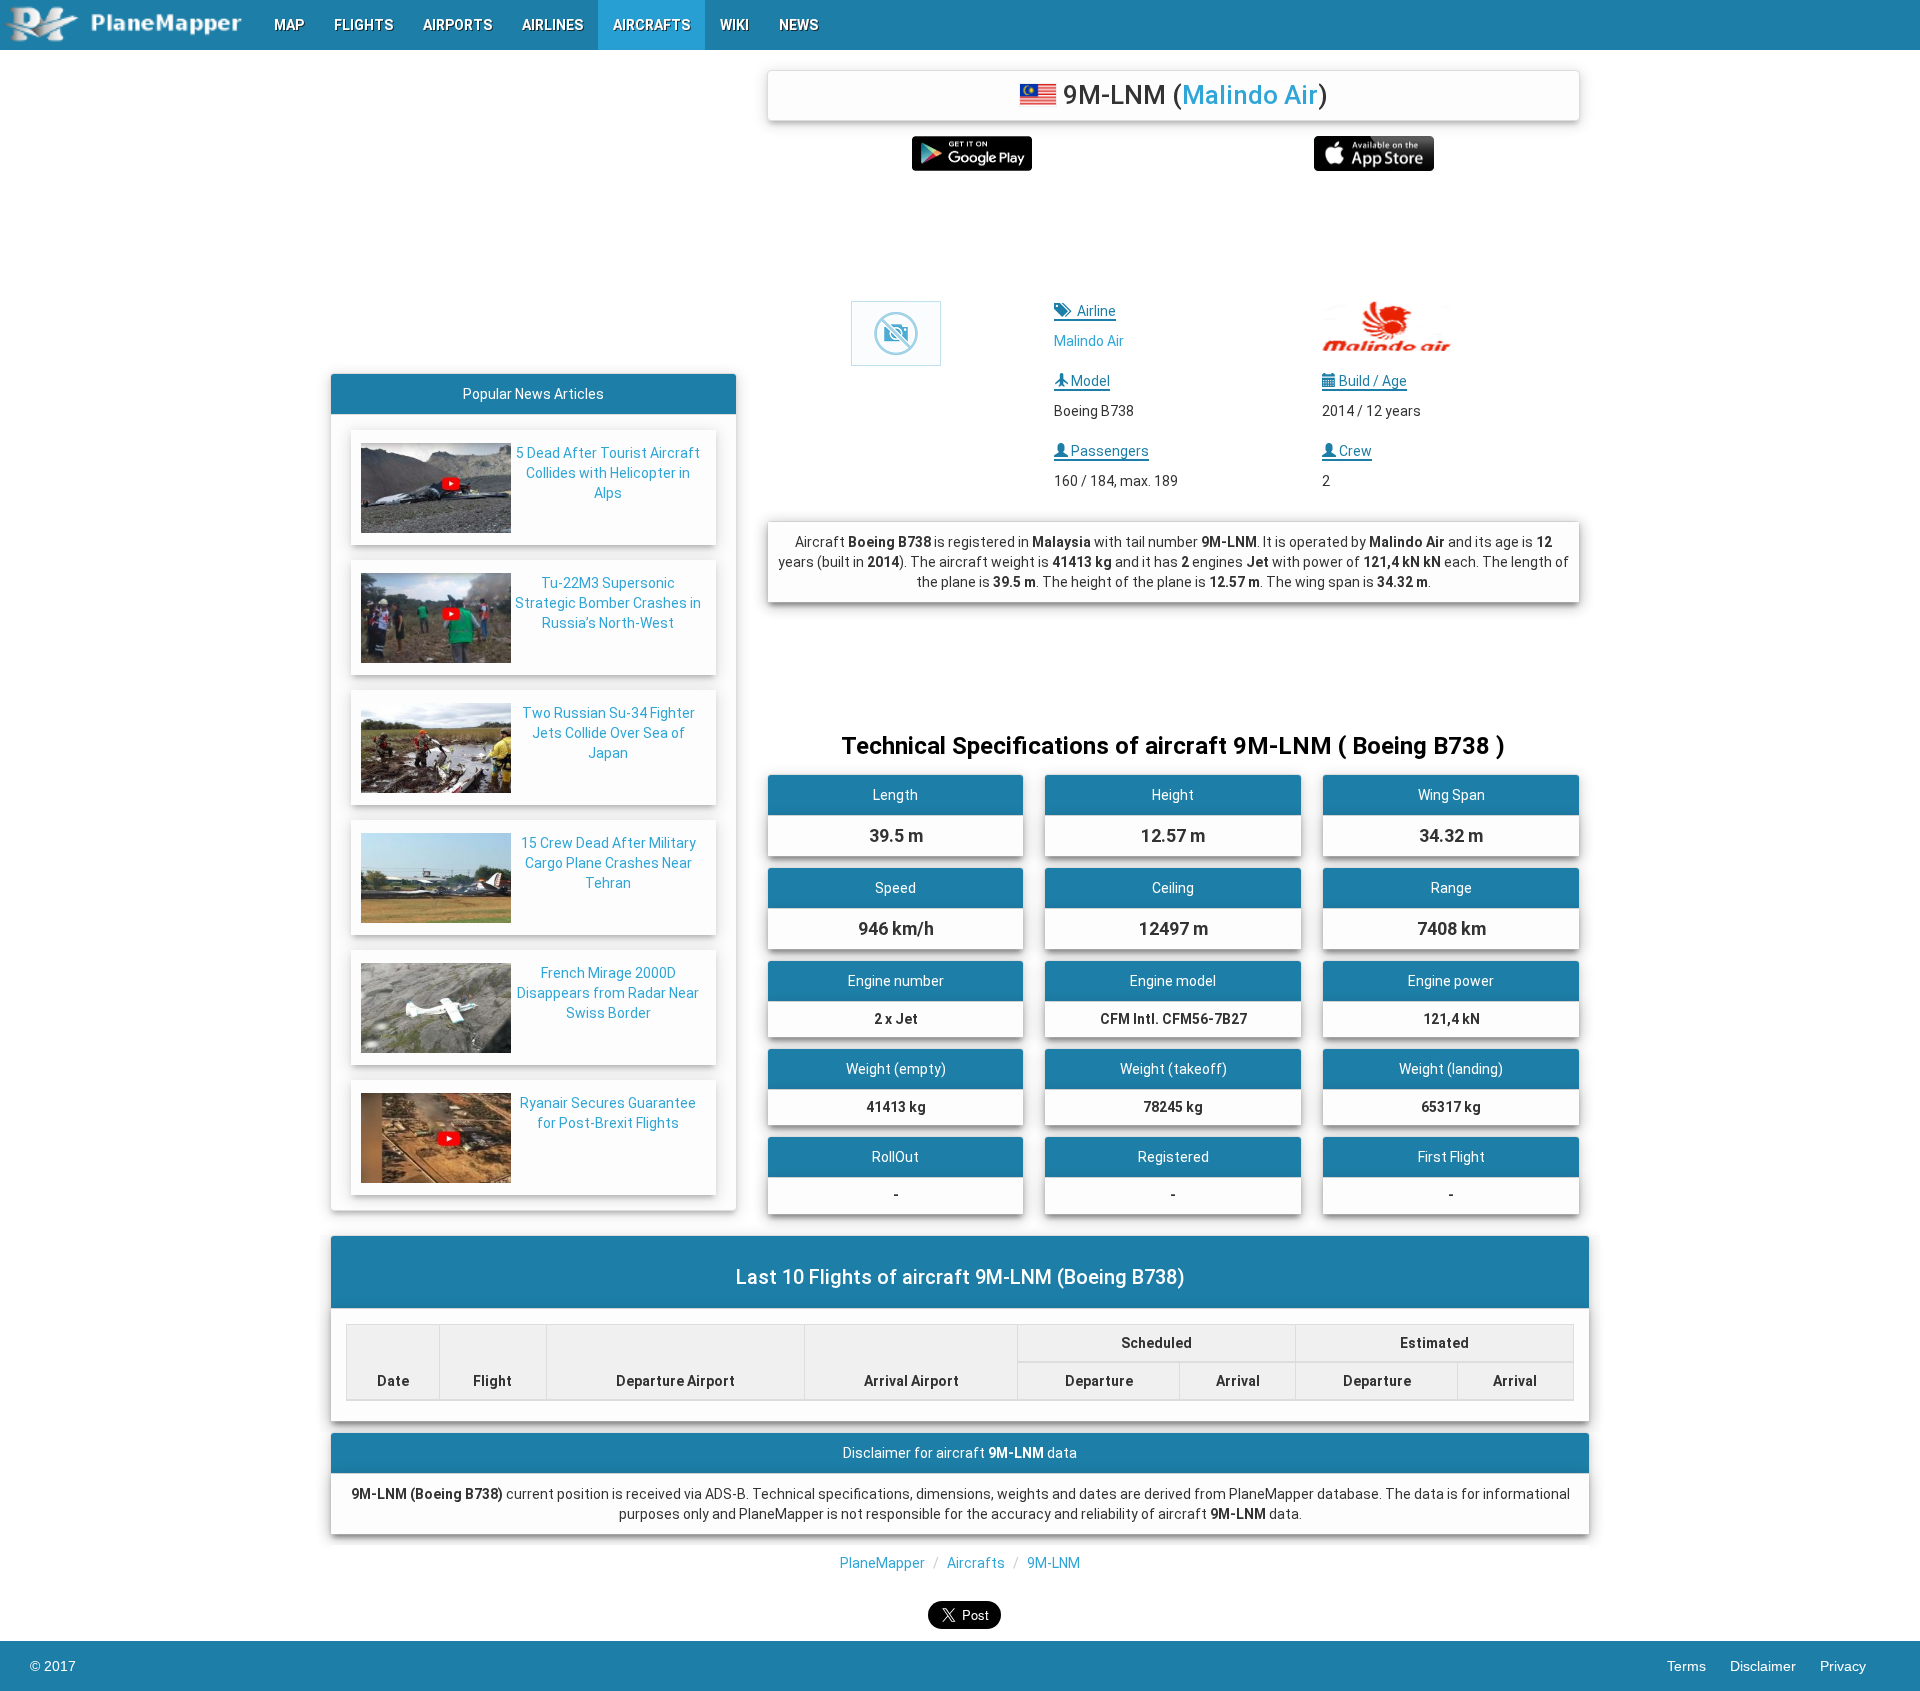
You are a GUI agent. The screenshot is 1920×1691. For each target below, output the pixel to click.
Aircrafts (976, 1563)
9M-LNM (1053, 1563)
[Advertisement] (1173, 236)
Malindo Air (1250, 95)
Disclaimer (1775, 1666)
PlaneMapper (882, 1563)
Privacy (1855, 1666)
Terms (1698, 1666)
